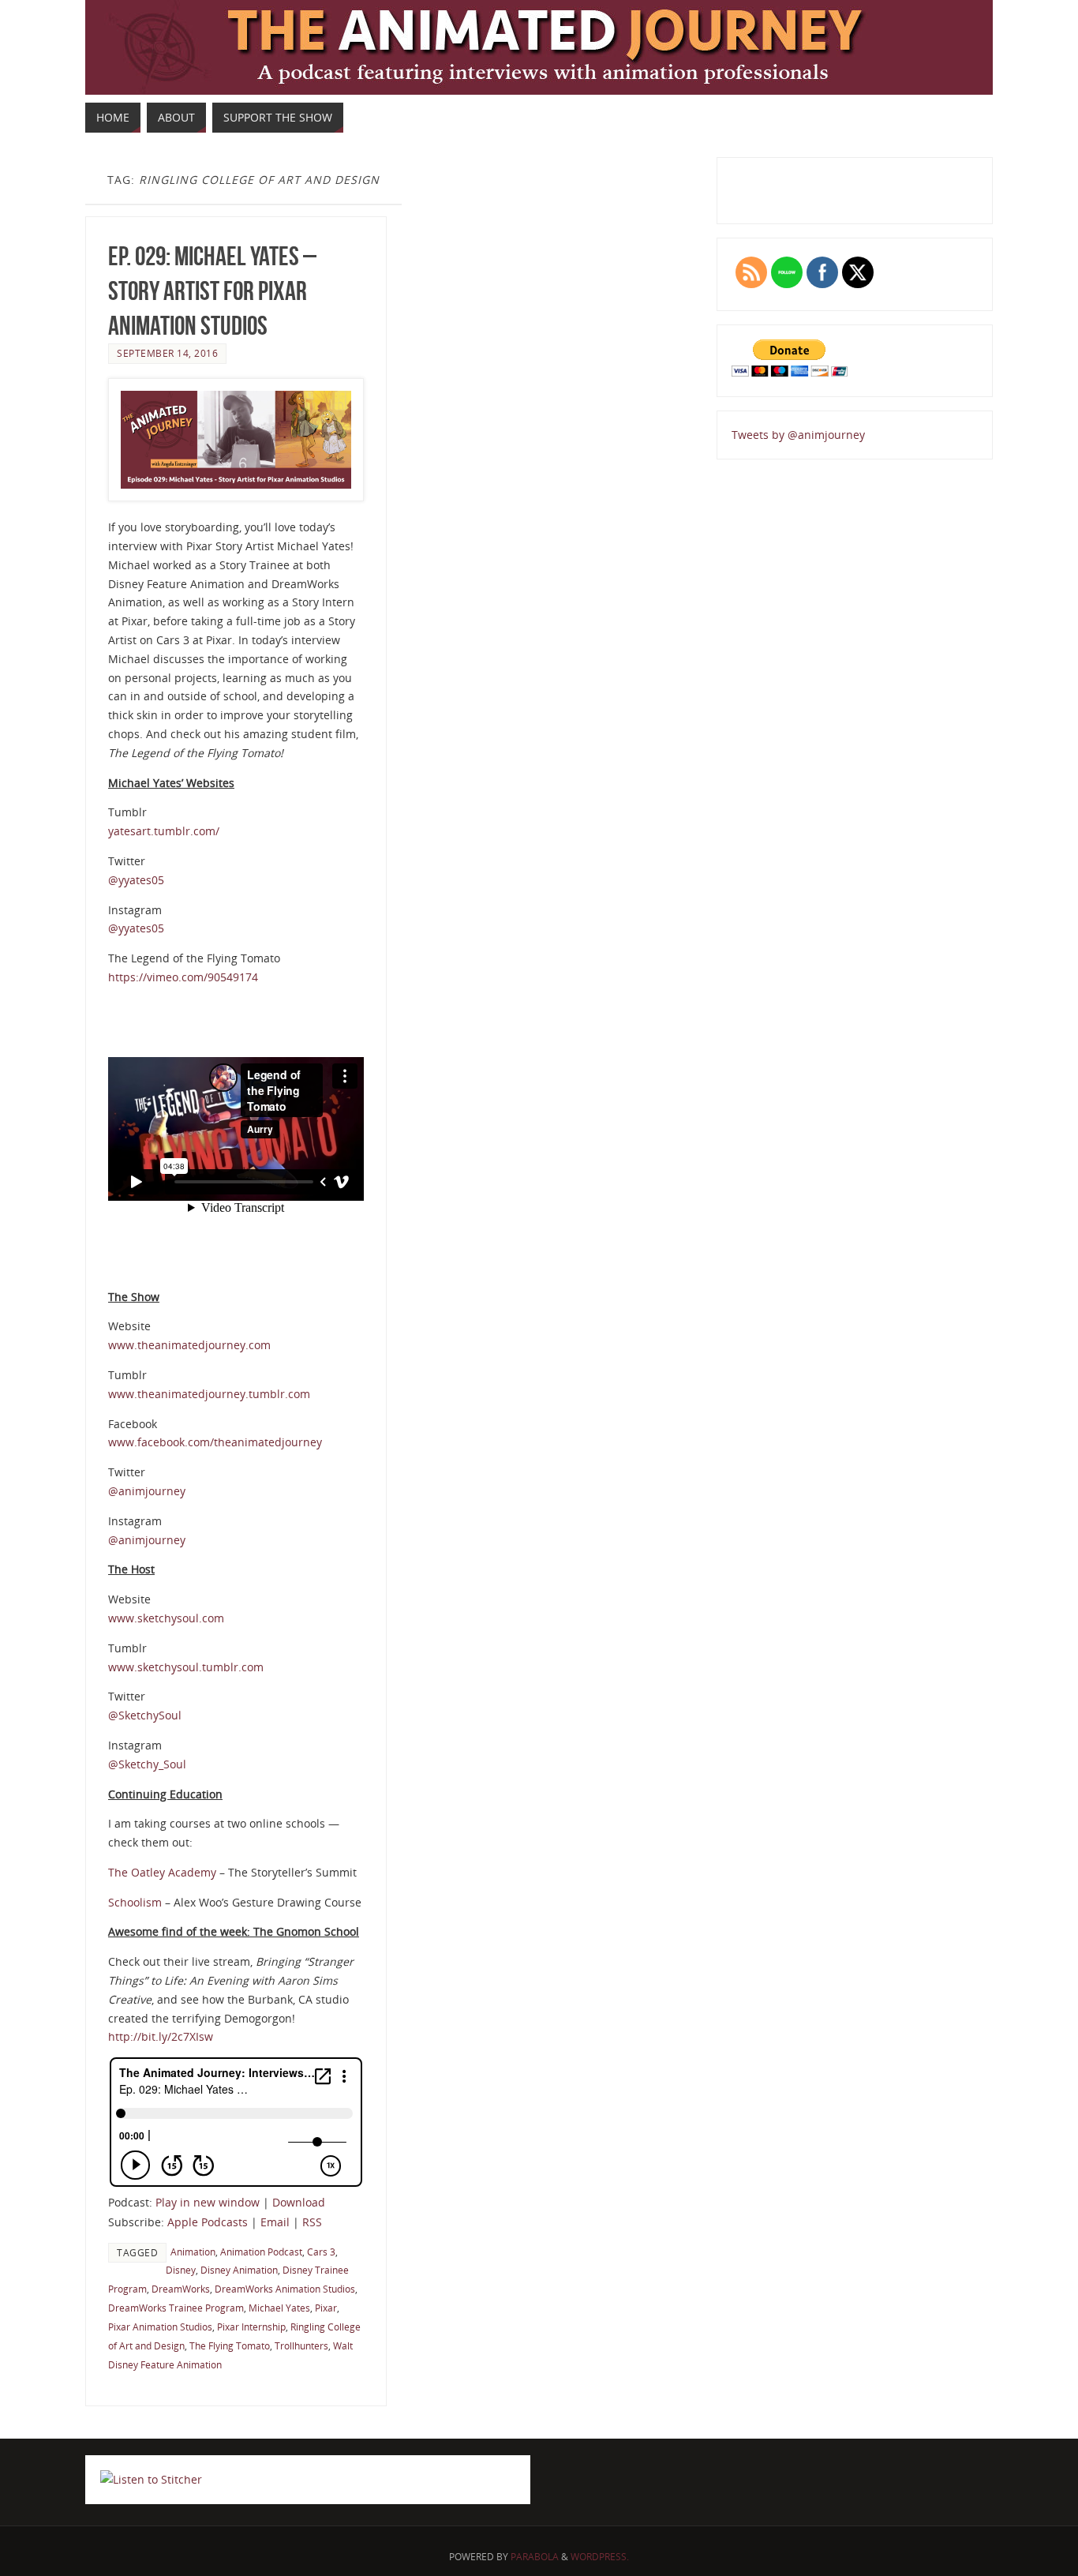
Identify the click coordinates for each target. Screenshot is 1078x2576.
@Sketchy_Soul (147, 1764)
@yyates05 (136, 880)
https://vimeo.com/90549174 (183, 977)
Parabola (535, 2557)
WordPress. (600, 2557)
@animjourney (147, 1491)
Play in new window (208, 2202)
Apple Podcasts (208, 2222)
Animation (193, 2252)
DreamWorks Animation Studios (285, 2289)
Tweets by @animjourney (798, 435)
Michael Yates (279, 2308)
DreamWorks (181, 2289)
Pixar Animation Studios (160, 2327)
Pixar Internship (251, 2327)
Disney (181, 2270)
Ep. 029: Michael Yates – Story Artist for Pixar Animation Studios (212, 291)
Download (299, 2202)
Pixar (326, 2308)
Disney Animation (239, 2270)
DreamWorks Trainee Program (176, 2308)
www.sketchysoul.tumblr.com (186, 1667)
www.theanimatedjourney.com (189, 1345)
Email (275, 2222)
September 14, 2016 (167, 353)
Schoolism (137, 1902)
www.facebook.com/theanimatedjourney (215, 1442)
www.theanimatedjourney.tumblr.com (209, 1394)
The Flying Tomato (230, 2345)
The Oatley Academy (162, 1872)
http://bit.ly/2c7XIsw (161, 2036)
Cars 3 (321, 2252)
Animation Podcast (261, 2252)
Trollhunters (301, 2345)
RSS (312, 2222)
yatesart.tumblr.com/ (164, 831)
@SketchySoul (145, 1715)
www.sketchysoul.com (166, 1618)
